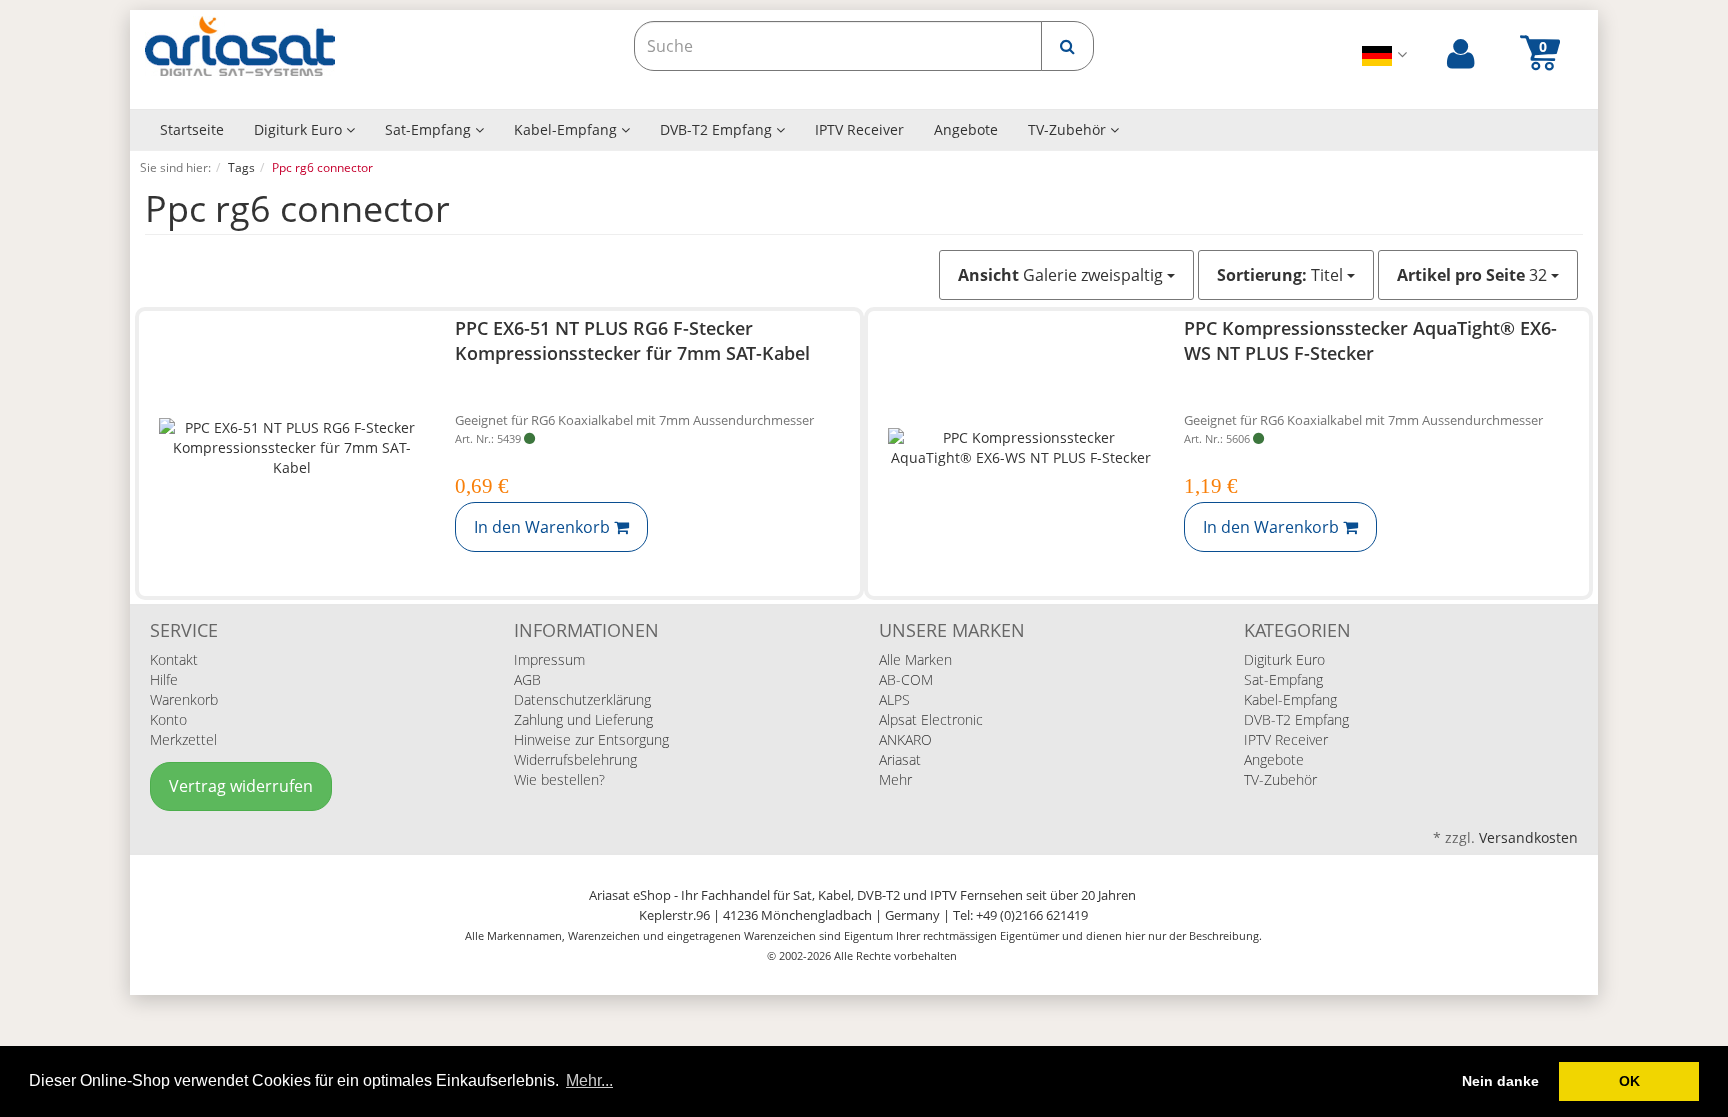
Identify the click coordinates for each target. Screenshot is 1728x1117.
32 (1474, 275)
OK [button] (1629, 1081)
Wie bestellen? (559, 779)
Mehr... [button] (589, 1080)
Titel (1282, 275)
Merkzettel (183, 739)
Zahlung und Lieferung (583, 719)
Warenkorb (184, 699)
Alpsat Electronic (931, 719)
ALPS (894, 699)
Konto (168, 719)
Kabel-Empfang (567, 129)
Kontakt (174, 659)
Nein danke (1500, 1081)
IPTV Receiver (859, 129)
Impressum (549, 659)
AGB (527, 679)
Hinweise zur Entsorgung (591, 739)
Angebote (966, 129)
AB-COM (906, 679)
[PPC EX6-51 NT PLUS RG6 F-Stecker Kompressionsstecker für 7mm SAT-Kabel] (292, 448)
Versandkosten (1528, 837)
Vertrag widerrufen (241, 786)
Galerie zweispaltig (1062, 275)
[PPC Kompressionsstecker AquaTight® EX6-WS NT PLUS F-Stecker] (1021, 448)
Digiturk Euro (300, 129)
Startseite (192, 129)
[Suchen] (1067, 46)
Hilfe (164, 679)
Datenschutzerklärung (582, 699)
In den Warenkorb (544, 527)
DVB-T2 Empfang (718, 129)
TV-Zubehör (1069, 129)
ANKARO (905, 739)
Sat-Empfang (430, 129)
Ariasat (900, 759)
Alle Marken (915, 659)
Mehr (895, 779)
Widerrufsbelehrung (575, 759)
